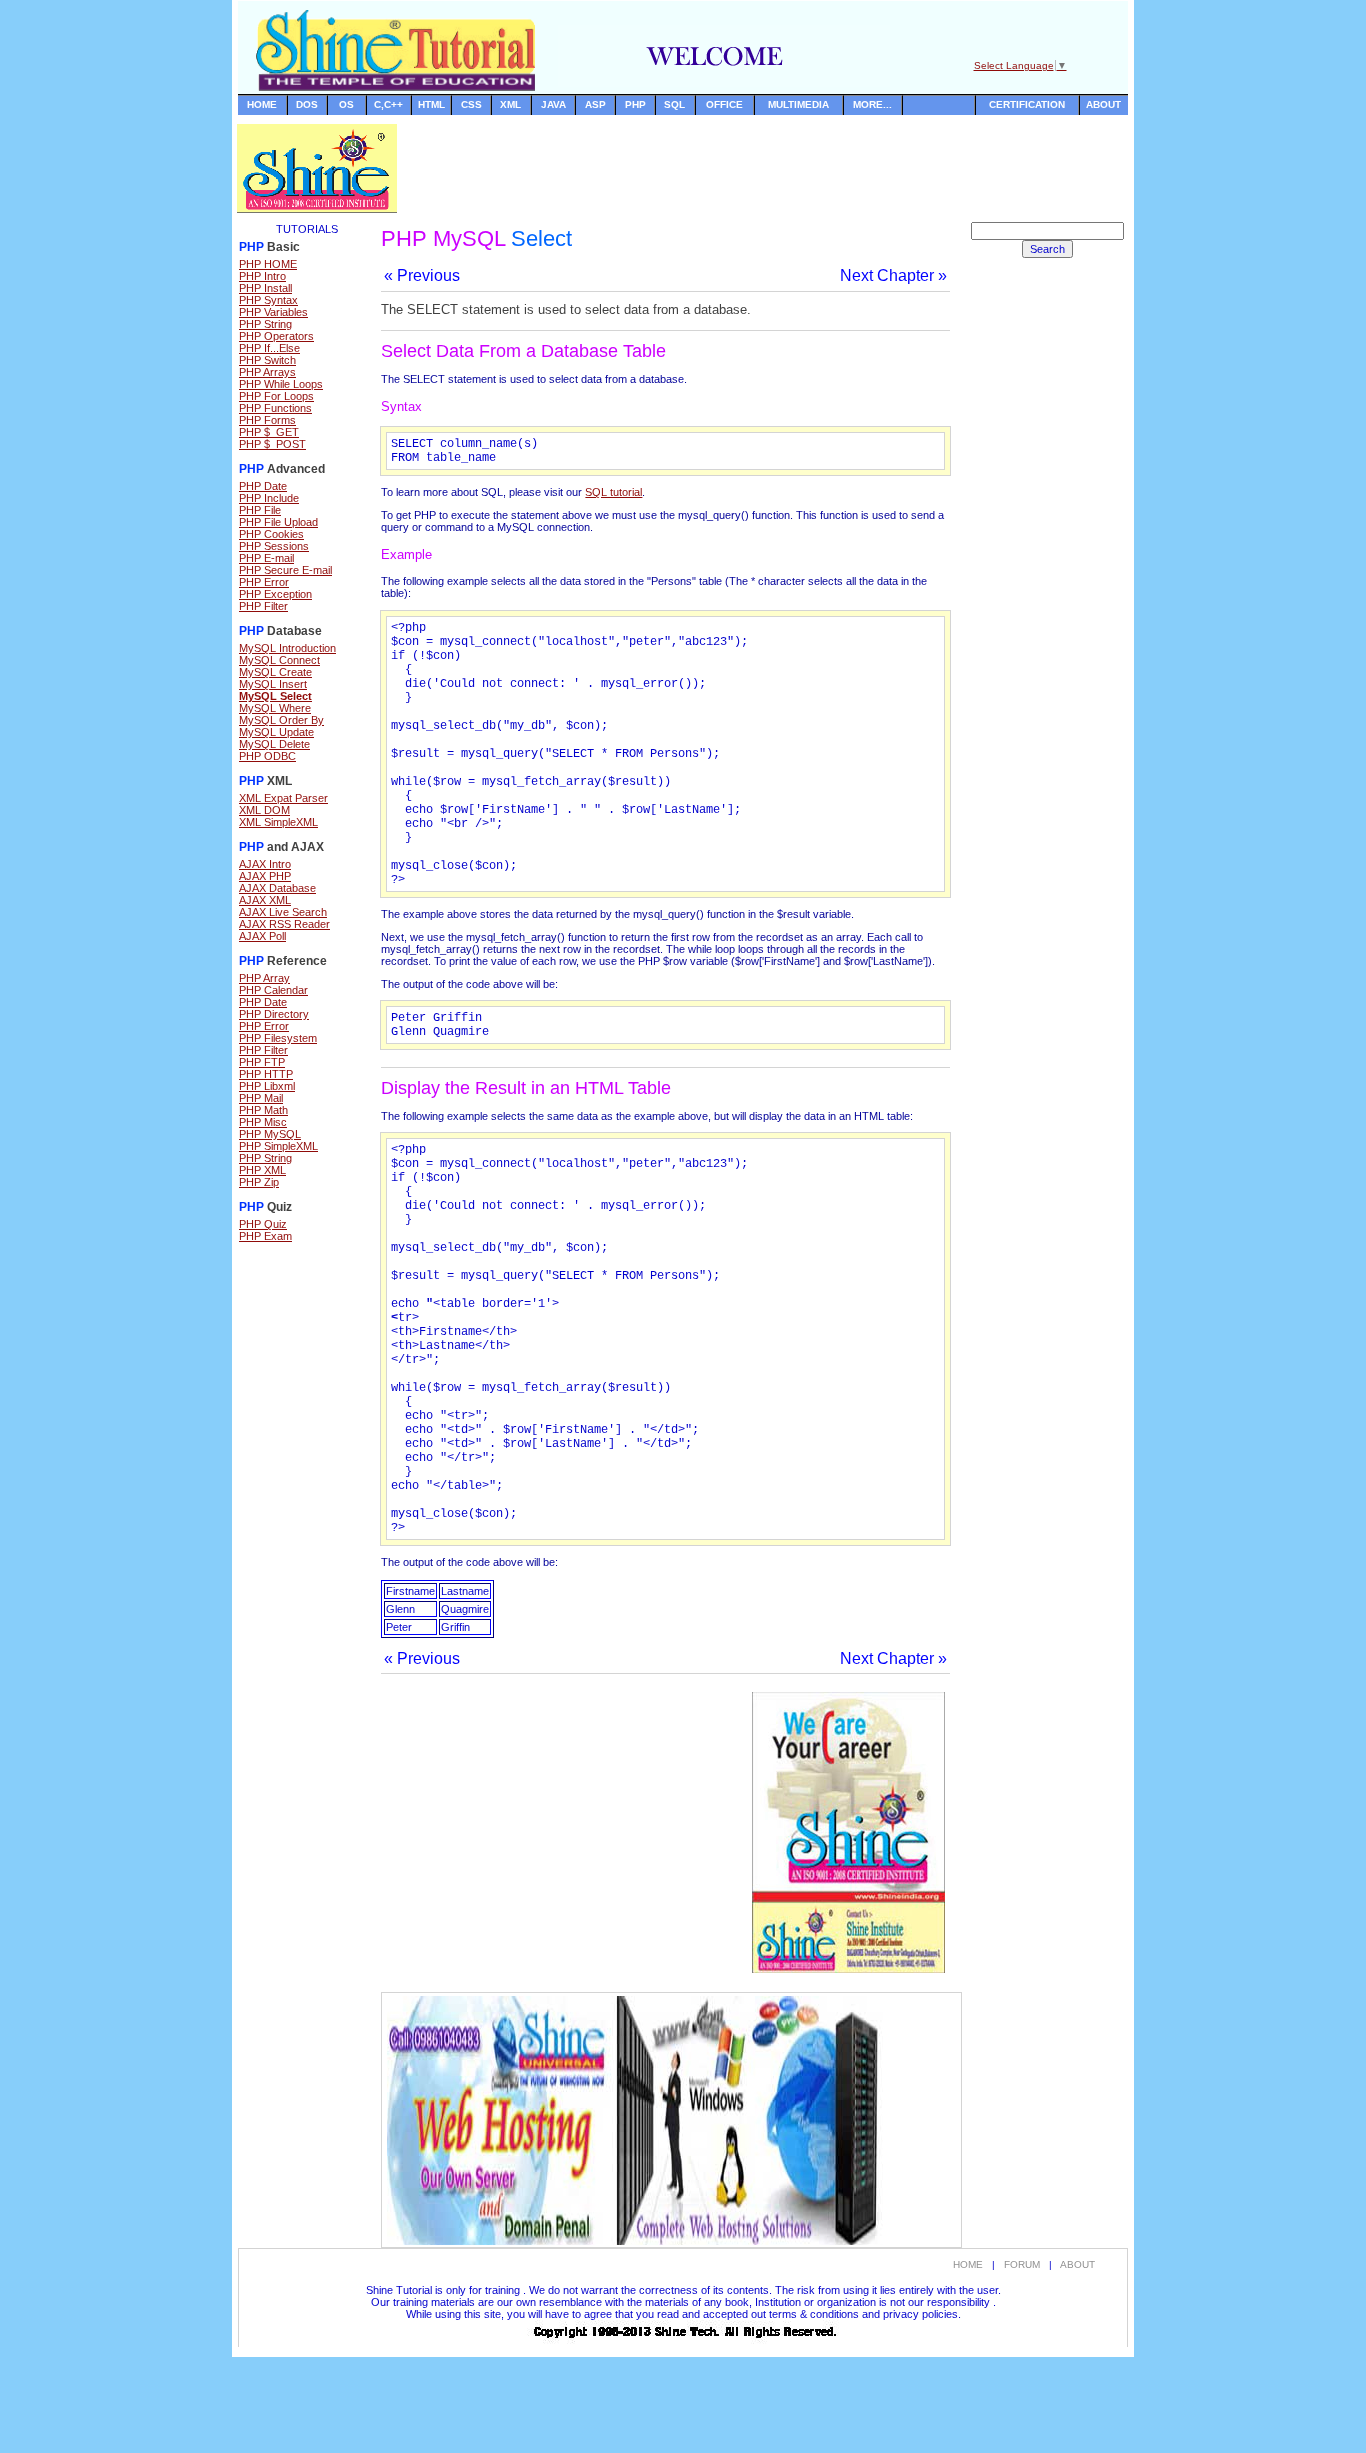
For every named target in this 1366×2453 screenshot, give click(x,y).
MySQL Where (275, 708)
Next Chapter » (893, 275)
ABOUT (1103, 104)
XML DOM (264, 810)
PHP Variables (273, 312)
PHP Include (269, 498)
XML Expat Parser (283, 798)
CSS (471, 104)
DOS (307, 104)
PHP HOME (268, 264)
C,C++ (388, 104)
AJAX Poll (262, 936)
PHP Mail (261, 1098)
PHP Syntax (268, 300)
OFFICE (724, 104)
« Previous (422, 275)
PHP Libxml (267, 1086)
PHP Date (263, 486)
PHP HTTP (266, 1074)
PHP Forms (267, 420)
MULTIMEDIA (798, 104)
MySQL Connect (279, 660)
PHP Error (264, 582)
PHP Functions (275, 408)
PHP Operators (276, 336)
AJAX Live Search (283, 912)
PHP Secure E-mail (285, 570)
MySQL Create (275, 672)
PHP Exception (275, 594)
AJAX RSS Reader (284, 924)
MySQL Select (275, 696)
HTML (431, 104)
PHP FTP (262, 1062)
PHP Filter (263, 606)
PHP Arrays (267, 372)
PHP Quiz (263, 1224)
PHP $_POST (272, 444)
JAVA (553, 104)
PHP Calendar (273, 990)
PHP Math (263, 1110)
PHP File (260, 510)
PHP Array (264, 978)
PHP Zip (259, 1182)
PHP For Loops (276, 396)
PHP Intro (262, 276)
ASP (595, 104)
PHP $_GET (269, 432)
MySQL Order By (281, 720)
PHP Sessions (274, 546)
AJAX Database (277, 888)
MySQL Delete (274, 744)
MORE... (872, 104)
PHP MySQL (270, 1134)
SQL (674, 104)
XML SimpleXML (278, 822)
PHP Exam (265, 1236)
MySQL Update (276, 732)
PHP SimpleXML (278, 1146)
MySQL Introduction (287, 648)
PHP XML (262, 1170)
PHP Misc (263, 1122)
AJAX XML (265, 900)
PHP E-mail (266, 558)
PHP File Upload (278, 522)
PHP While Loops (281, 384)
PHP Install (265, 288)
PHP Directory (274, 1014)
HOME (262, 104)
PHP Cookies (271, 534)
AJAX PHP (265, 876)
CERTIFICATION (1027, 104)
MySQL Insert (273, 684)
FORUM (1022, 2264)
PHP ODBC (267, 756)
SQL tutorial (613, 492)
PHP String (265, 324)
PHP (635, 104)
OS (346, 104)
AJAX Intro (265, 864)
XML (510, 104)
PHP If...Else (269, 348)
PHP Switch (267, 360)
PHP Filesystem (278, 1038)
